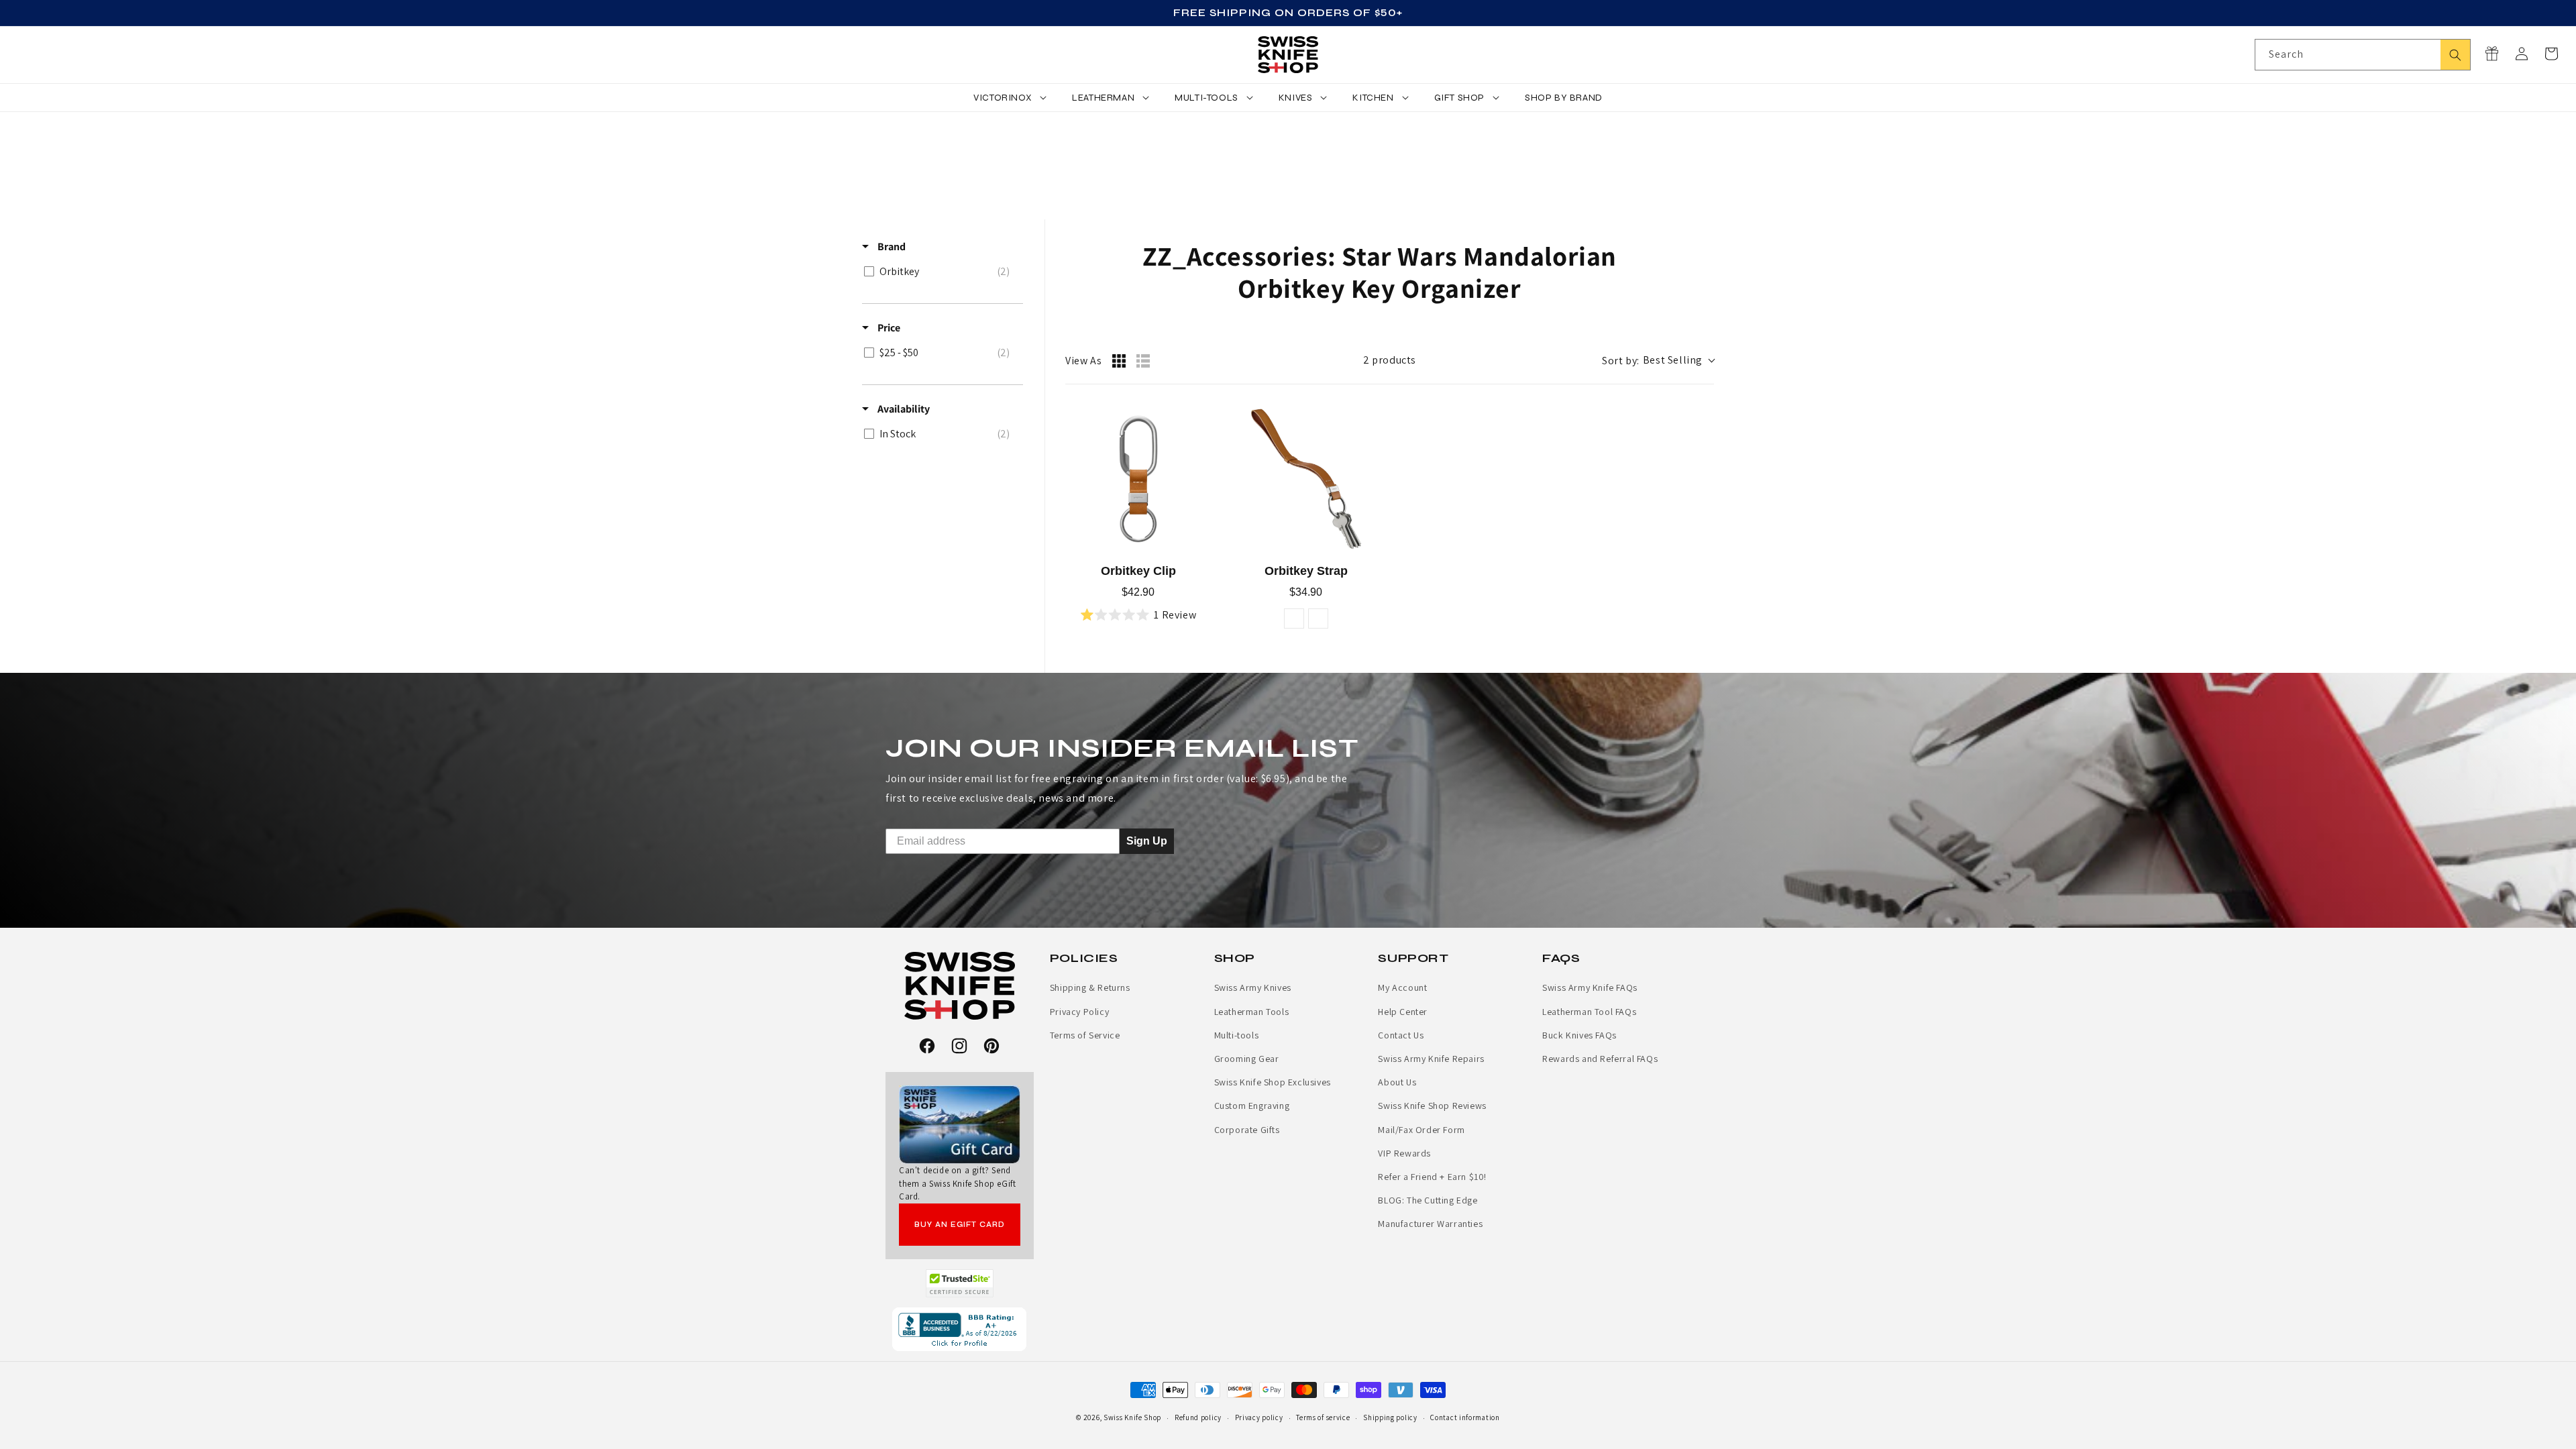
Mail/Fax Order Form (1421, 1130)
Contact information (1465, 1417)
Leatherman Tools (1252, 1012)
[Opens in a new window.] (960, 1283)
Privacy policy (1259, 1417)
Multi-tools (1237, 1035)
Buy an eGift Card (960, 1225)
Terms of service (1323, 1417)
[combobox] (2363, 55)
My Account (1402, 987)
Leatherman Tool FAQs (1589, 1012)
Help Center (1403, 1012)
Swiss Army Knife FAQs (1590, 987)
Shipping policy (1390, 1417)
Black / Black (1318, 619)
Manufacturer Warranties (1430, 1224)
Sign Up (1147, 841)
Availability (903, 409)
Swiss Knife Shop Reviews (1432, 1106)
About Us (1397, 1082)
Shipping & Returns (1090, 987)
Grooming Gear (1247, 1059)
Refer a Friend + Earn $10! (1432, 1177)
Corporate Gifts (1247, 1130)
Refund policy (1198, 1417)
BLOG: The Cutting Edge (1428, 1200)
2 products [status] (1390, 360)
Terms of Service (1085, 1035)
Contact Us (1401, 1035)
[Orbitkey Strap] (1306, 479)
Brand (891, 247)
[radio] (1119, 361)
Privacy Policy (1079, 1012)
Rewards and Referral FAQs (1600, 1059)
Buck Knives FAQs (1579, 1035)
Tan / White (1294, 619)
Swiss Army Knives (1253, 987)
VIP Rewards (1404, 1153)
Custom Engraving (1252, 1106)
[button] (2551, 54)
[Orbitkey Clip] (1138, 479)
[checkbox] (940, 272)
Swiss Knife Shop (1132, 1417)
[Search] (2455, 55)
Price (888, 328)
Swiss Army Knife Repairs (1431, 1059)
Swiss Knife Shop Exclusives (1273, 1082)
